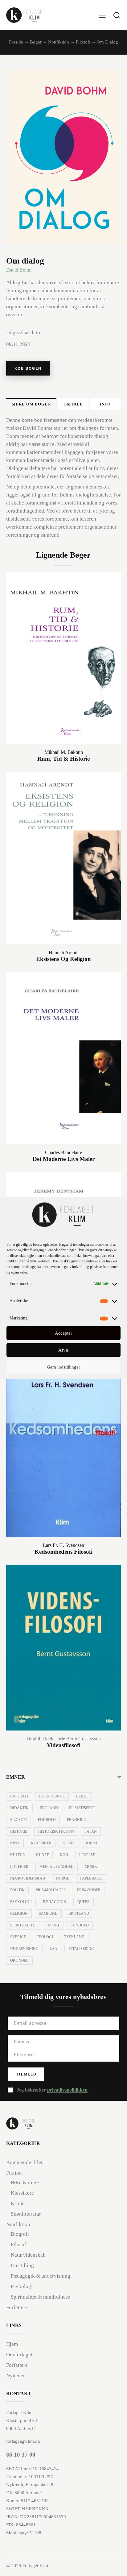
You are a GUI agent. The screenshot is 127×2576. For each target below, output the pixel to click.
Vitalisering (81, 1949)
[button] (102, 15)
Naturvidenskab (28, 2255)
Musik (91, 1867)
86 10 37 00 (21, 2455)
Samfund (48, 1913)
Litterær (19, 1867)
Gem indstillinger (63, 1367)
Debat (82, 1796)
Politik (17, 1890)
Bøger (36, 42)
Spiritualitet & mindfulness (40, 2297)
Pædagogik (55, 1902)
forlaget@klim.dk (23, 2441)
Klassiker (41, 1843)
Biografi (19, 1796)
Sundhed (80, 1925)
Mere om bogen (31, 404)
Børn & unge (52, 1796)
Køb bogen (28, 368)
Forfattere (17, 2307)
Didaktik (19, 1808)
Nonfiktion (59, 42)
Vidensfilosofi (64, 1745)
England (49, 1808)
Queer (84, 1902)
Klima (69, 1843)
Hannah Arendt (64, 952)
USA (53, 1949)
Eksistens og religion (63, 959)
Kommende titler (25, 2162)
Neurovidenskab (28, 1878)
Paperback (91, 1878)
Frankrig (77, 1820)
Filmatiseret (82, 1808)
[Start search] (117, 15)
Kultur (18, 1855)
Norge (63, 1878)
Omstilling (22, 2265)
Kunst (42, 1855)
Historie (19, 1831)
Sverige (18, 1937)
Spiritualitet (24, 1925)
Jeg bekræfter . (53, 2090)
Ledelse (87, 1855)
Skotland (79, 1913)
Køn (64, 1855)
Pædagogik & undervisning (41, 2276)
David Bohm (19, 270)
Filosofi (83, 42)
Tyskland (74, 1937)
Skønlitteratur (26, 2214)
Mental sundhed (57, 1867)
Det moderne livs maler (64, 1159)
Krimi (92, 1843)
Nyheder (16, 2376)
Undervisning (24, 1949)
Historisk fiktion (56, 1831)
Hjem (12, 2344)
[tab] (31, 404)
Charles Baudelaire (63, 1152)
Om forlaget (19, 2355)
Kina (15, 1843)
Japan (91, 1831)
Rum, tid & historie (63, 759)
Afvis (63, 1350)
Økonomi (19, 1960)
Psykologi (21, 1902)
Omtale (73, 404)
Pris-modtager (51, 1890)
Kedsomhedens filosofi (63, 1552)
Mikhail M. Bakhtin (64, 752)
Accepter (63, 1333)
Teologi (45, 1937)
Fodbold (47, 1820)
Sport (54, 1925)
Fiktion (14, 2173)
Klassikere (22, 2193)
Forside (16, 42)
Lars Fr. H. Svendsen (63, 1545)
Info (105, 404)
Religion (19, 1913)
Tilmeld (26, 2074)
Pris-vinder (89, 1890)
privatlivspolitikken (67, 2090)
